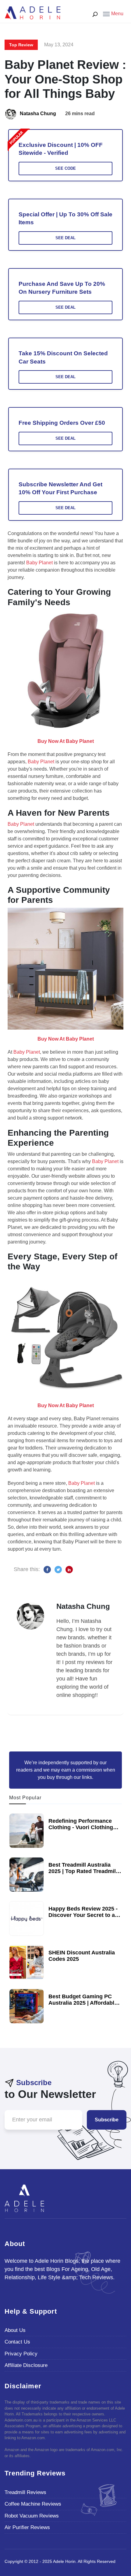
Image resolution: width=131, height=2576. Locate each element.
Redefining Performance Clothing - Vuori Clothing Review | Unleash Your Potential (81, 1831)
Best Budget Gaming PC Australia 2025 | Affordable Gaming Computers (83, 2003)
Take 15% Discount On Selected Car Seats (63, 357)
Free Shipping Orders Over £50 (62, 423)
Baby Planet (39, 563)
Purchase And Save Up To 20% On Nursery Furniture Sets (62, 288)
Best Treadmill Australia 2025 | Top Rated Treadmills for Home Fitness (84, 1871)
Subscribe (107, 2120)
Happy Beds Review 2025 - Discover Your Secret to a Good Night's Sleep (83, 1915)
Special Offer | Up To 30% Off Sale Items (65, 218)
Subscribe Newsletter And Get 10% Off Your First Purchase (60, 488)
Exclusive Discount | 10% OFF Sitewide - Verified (61, 149)
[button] (113, 13)
